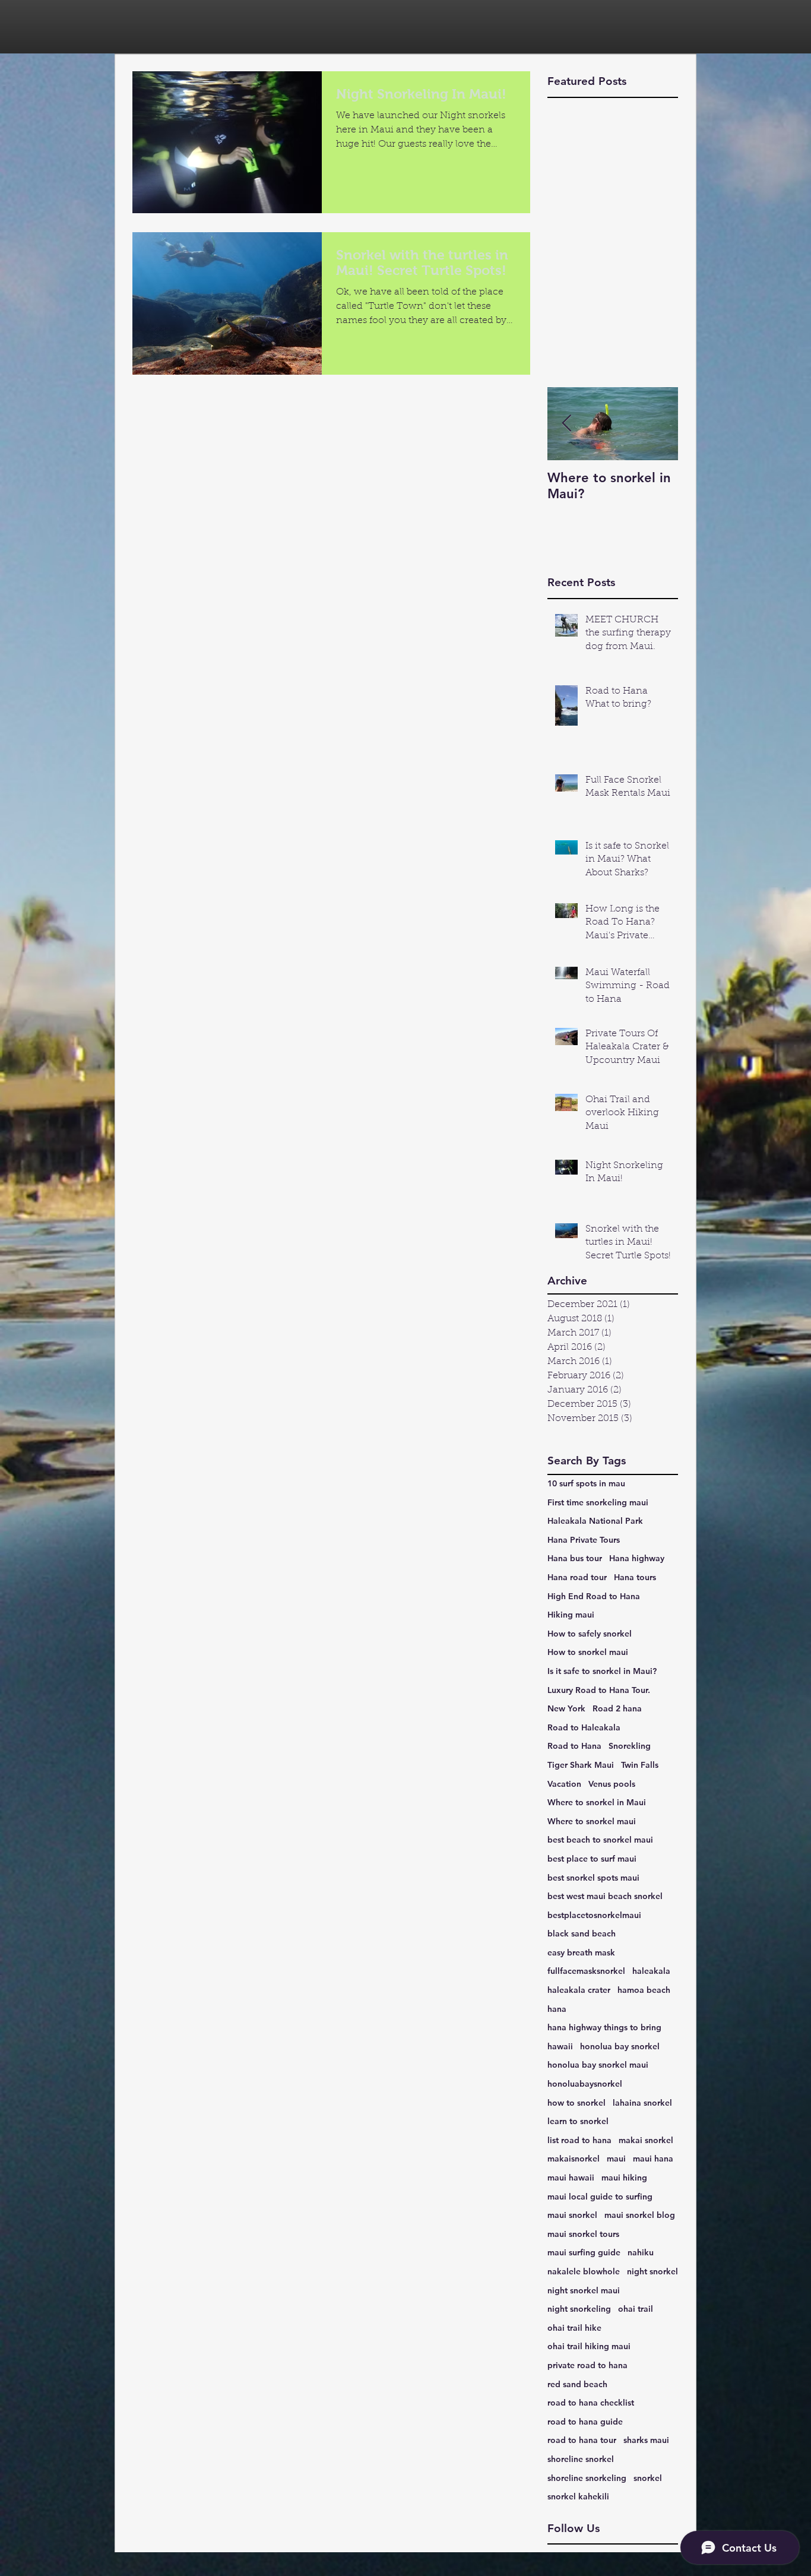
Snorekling (630, 1746)
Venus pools (612, 1784)
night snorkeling (579, 2309)
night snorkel (652, 2271)
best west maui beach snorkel (605, 1896)
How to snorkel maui (588, 1652)
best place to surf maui (592, 1859)
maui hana (653, 2159)
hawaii (560, 2046)
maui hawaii (571, 2178)
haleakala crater (579, 1990)
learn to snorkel (578, 2121)
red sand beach (577, 2384)
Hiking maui (571, 1615)
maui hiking (624, 2178)
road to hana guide (585, 2422)
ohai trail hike (574, 2328)
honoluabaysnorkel (585, 2084)
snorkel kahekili (578, 2496)
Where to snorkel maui (592, 1821)
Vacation (564, 1784)
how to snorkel (576, 2103)
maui (616, 2159)
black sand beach (582, 1933)
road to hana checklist (591, 2403)
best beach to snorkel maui (600, 1840)
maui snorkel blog (640, 2215)
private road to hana (587, 2365)
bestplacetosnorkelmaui (594, 1915)
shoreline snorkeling (587, 2478)
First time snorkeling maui (598, 1502)
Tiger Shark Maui (581, 1765)
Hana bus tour (575, 1558)
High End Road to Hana (594, 1596)
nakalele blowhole (584, 2271)
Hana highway (637, 1558)
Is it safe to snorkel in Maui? (602, 1671)
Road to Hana (574, 1746)
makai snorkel (646, 2140)
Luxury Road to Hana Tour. (599, 1690)
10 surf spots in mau (586, 1483)
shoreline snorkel (581, 2459)
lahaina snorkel (642, 2103)
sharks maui (646, 2440)
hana (557, 2009)
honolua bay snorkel (620, 2046)
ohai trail (636, 2309)
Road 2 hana (617, 1708)
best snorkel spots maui (593, 1878)
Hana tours (635, 1577)
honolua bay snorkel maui (598, 2065)
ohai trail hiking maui (589, 2346)
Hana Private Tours (584, 1540)
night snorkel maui (584, 2290)
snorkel (648, 2478)
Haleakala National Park (595, 1521)
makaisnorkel (574, 2159)
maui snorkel (572, 2215)
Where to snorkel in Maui (597, 1802)
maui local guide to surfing (600, 2197)
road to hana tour (582, 2440)
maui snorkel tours (583, 2234)
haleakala (651, 1971)
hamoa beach (644, 1990)
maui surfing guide (584, 2252)
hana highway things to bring (604, 2027)
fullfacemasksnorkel (586, 1971)
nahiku (641, 2252)
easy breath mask (581, 1952)
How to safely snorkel (590, 1634)
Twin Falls (640, 1765)
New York (566, 1708)
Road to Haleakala (584, 1727)
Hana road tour (577, 1577)
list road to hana (579, 2140)
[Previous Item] (566, 424)
